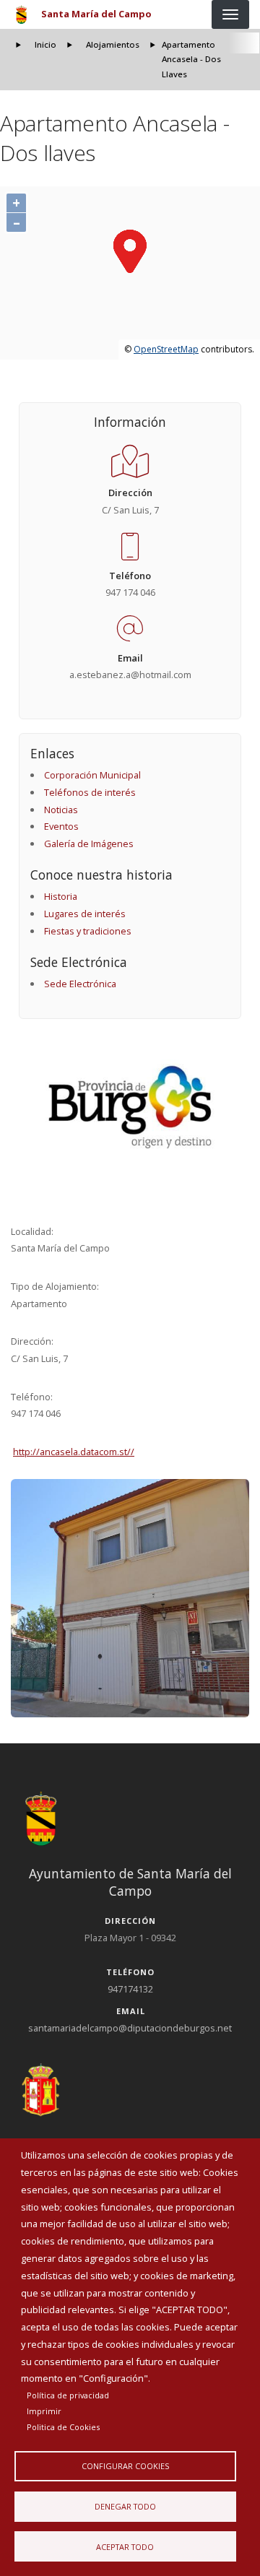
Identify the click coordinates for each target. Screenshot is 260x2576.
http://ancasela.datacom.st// (74, 1452)
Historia (61, 896)
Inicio (45, 44)
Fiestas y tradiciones (88, 931)
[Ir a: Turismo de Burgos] (130, 1107)
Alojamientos (113, 44)
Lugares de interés (85, 914)
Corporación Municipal (92, 775)
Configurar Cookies (125, 2466)
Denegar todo (125, 2506)
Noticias (61, 810)
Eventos (61, 826)
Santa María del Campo (96, 14)
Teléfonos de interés (90, 792)
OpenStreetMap (166, 349)
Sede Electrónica (80, 984)
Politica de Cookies (63, 2427)
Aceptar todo (125, 2547)
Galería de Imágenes (89, 844)
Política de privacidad (68, 2395)
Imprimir (44, 2411)
